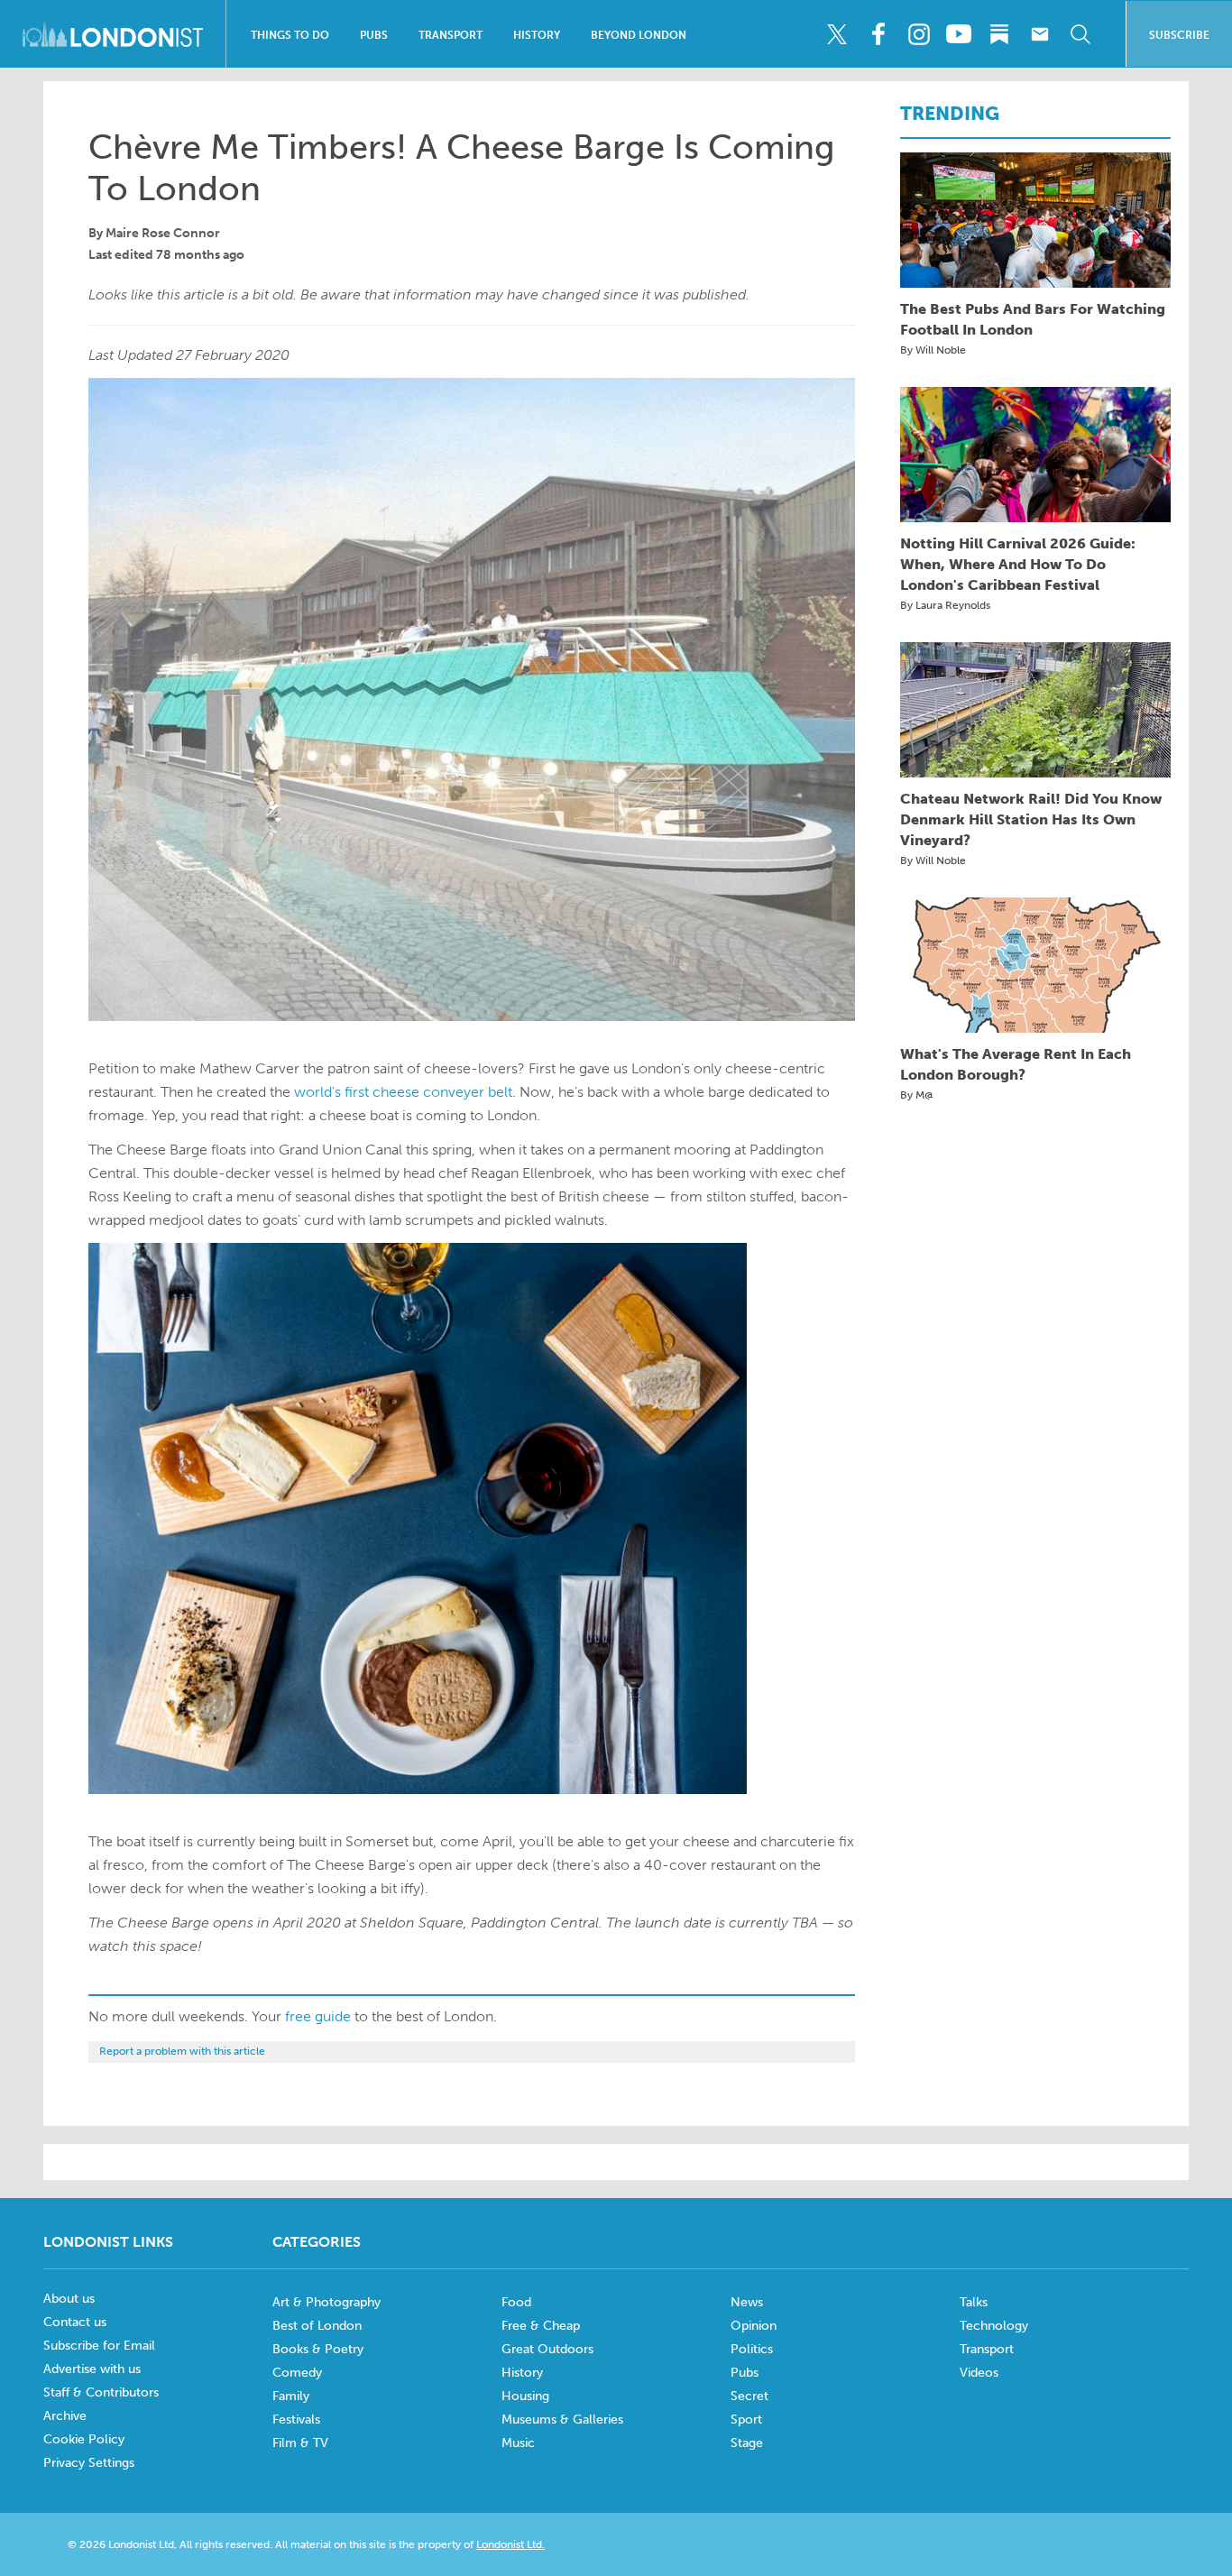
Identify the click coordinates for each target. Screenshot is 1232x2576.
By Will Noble (933, 350)
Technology (994, 2326)
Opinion (754, 2326)
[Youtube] (959, 34)
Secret (749, 2396)
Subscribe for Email (99, 2346)
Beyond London (639, 35)
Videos (979, 2373)
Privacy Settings (89, 2463)
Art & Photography (326, 2302)
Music (518, 2443)
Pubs (374, 35)
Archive (65, 2416)
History (537, 35)
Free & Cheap (541, 2326)
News (747, 2302)
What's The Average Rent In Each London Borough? (1016, 1064)
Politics (752, 2349)
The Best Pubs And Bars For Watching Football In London (1033, 319)
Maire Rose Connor (163, 233)
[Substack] (999, 34)
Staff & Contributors (101, 2392)
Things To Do (290, 35)
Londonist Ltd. (510, 2544)
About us (69, 2299)
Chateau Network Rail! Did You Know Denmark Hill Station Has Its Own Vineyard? (1031, 819)
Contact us (75, 2322)
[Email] (1040, 34)
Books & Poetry (318, 2349)
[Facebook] (878, 34)
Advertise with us (92, 2369)
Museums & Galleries (562, 2420)
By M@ (917, 1095)
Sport (746, 2420)
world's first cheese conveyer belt (403, 1092)
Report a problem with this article (182, 2051)
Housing (525, 2396)
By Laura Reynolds (945, 605)
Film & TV (300, 2443)
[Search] (1080, 34)
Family (291, 2396)
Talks (974, 2302)
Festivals (296, 2420)
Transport (451, 35)
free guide (318, 2016)
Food (516, 2302)
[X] (837, 34)
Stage (747, 2443)
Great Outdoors (547, 2349)
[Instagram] (918, 34)
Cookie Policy (84, 2439)
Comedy (297, 2373)
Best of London (317, 2326)
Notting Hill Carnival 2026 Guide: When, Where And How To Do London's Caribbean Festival (1018, 564)
